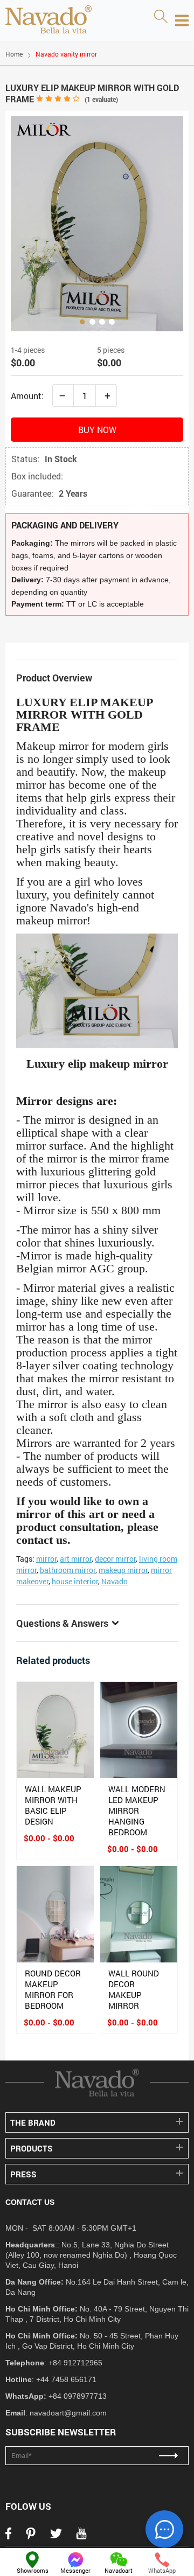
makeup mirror (123, 1570)
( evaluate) (101, 99)
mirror (46, 1559)
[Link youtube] (81, 2537)
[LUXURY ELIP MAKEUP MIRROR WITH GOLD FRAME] (97, 224)
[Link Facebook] (8, 2537)
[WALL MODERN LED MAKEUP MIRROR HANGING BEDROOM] (139, 1730)
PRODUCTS (32, 2148)
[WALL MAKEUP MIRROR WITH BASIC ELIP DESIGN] (55, 1730)
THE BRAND (33, 2122)
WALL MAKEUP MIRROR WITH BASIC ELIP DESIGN (53, 1805)
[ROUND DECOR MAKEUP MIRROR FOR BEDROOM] (55, 1914)
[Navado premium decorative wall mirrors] (48, 20)
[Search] (161, 17)
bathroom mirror (68, 1570)
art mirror (76, 1559)
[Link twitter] (56, 2537)
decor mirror (115, 1559)
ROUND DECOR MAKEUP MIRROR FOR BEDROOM (53, 1989)
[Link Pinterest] (31, 2537)
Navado (115, 1581)
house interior (75, 1581)
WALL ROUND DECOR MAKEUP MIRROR (134, 1989)
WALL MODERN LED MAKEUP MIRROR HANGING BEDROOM (137, 1811)
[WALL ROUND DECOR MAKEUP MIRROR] (139, 1914)
